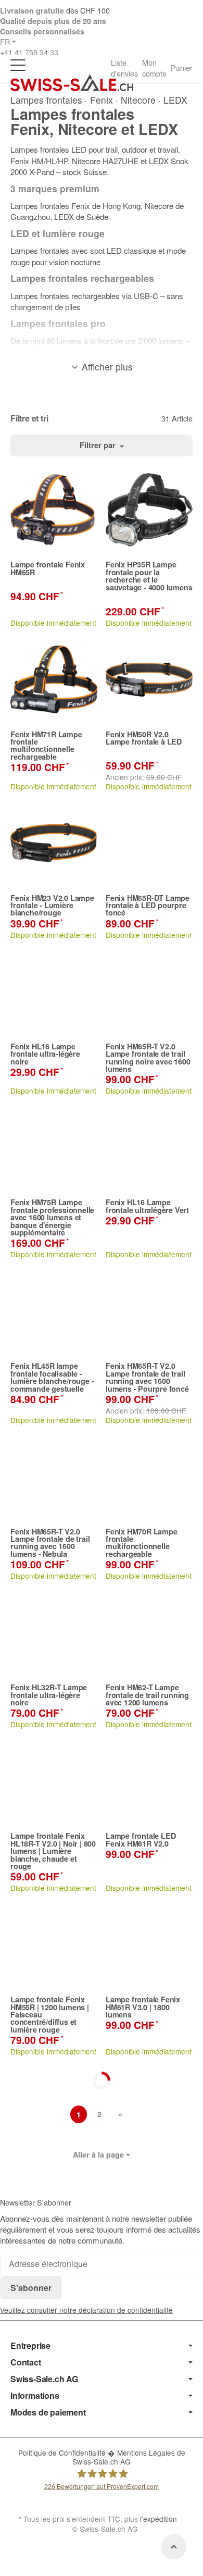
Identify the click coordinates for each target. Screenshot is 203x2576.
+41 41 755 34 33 (29, 52)
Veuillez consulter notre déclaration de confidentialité (86, 2310)
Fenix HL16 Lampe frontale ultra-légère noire (45, 1054)
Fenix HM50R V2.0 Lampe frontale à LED (144, 738)
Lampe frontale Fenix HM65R (48, 568)
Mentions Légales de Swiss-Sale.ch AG (129, 2457)
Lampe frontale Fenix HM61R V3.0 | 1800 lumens (143, 2007)
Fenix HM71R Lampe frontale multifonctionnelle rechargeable (46, 746)
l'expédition (158, 2519)
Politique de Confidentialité (63, 2453)
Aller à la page (98, 2154)
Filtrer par (99, 445)
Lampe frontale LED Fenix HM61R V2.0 (141, 1840)
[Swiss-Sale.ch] (72, 83)
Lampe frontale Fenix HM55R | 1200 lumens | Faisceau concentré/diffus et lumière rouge (50, 2014)
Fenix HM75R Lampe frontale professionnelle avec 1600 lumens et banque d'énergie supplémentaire (52, 1217)
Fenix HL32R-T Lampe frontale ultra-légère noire (49, 1695)
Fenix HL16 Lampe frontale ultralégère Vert (147, 1206)
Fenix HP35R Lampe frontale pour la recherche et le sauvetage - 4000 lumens (149, 576)
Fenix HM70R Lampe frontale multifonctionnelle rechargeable (142, 1543)
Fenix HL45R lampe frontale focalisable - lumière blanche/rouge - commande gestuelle (52, 1377)
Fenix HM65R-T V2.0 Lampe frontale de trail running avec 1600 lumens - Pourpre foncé (147, 1377)
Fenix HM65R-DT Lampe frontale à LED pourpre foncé (148, 905)
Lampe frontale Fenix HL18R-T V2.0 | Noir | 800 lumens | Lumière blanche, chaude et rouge (53, 1851)
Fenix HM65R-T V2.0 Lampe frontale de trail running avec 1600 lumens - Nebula (50, 1543)
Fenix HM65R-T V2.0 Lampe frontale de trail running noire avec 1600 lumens (148, 1058)
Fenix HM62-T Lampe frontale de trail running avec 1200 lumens (147, 1695)
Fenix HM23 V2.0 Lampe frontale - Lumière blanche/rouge (52, 905)
